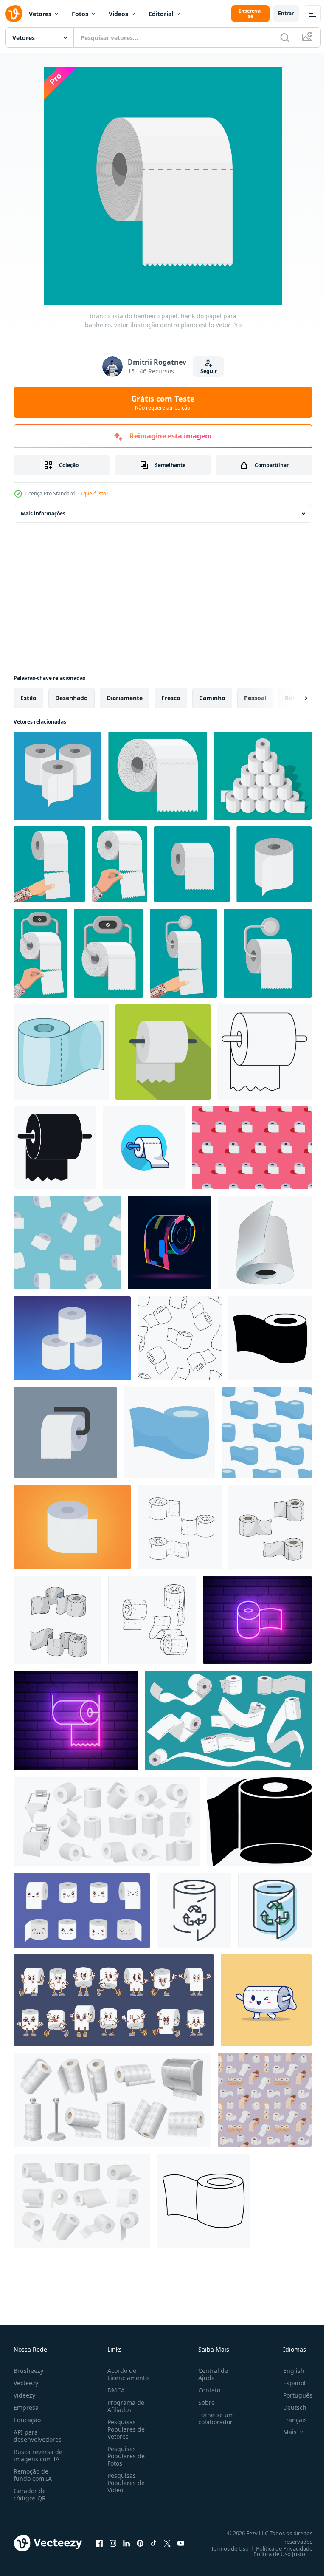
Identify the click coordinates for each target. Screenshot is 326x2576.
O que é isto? (93, 493)
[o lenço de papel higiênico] (259, 1822)
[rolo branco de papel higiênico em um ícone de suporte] (163, 1052)
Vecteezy (26, 2383)
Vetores (40, 14)
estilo (28, 698)
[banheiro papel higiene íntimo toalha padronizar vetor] (267, 1433)
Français (289, 2420)
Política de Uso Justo (273, 2554)
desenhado (72, 698)
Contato (206, 2390)
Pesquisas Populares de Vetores (124, 2429)
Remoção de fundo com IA (33, 2475)
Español (288, 2383)
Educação (27, 2420)
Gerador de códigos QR (30, 2494)
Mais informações (43, 513)
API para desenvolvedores (38, 2436)
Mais (284, 2432)
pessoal (255, 698)
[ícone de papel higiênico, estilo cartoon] (61, 1052)
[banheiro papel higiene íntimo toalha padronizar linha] (180, 1338)
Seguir (209, 371)
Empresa (26, 2408)
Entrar (286, 13)
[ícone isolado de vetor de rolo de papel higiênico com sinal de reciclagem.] (194, 1910)
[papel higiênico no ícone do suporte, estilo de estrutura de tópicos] (264, 1052)
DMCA (114, 2390)
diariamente (125, 698)
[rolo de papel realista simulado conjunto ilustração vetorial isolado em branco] (265, 1243)
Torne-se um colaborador (213, 2418)
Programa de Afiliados (124, 2406)
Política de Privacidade (278, 2548)
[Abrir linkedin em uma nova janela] (126, 2543)
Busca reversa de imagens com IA (38, 2455)
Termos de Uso (223, 2548)
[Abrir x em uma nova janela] (167, 2543)
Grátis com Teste (163, 402)
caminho (212, 698)
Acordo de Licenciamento (126, 2374)
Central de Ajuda (210, 2374)
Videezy (24, 2395)
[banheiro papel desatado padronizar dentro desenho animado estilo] (265, 2100)
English (287, 2371)
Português (291, 2395)
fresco (171, 698)
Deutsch (288, 2408)
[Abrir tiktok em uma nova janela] (154, 2543)
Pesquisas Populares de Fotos (124, 2456)
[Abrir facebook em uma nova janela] (99, 2543)
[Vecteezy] (14, 14)
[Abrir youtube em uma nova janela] (181, 2543)
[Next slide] (292, 698)
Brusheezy (28, 2371)
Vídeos (118, 14)
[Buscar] (285, 37)
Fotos (80, 14)
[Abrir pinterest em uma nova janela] (140, 2543)
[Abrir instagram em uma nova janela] (113, 2543)
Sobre (203, 2402)
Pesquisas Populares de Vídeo (124, 2483)
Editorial (161, 14)
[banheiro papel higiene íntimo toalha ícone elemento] (270, 1338)
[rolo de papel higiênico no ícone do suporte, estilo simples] (55, 1148)
